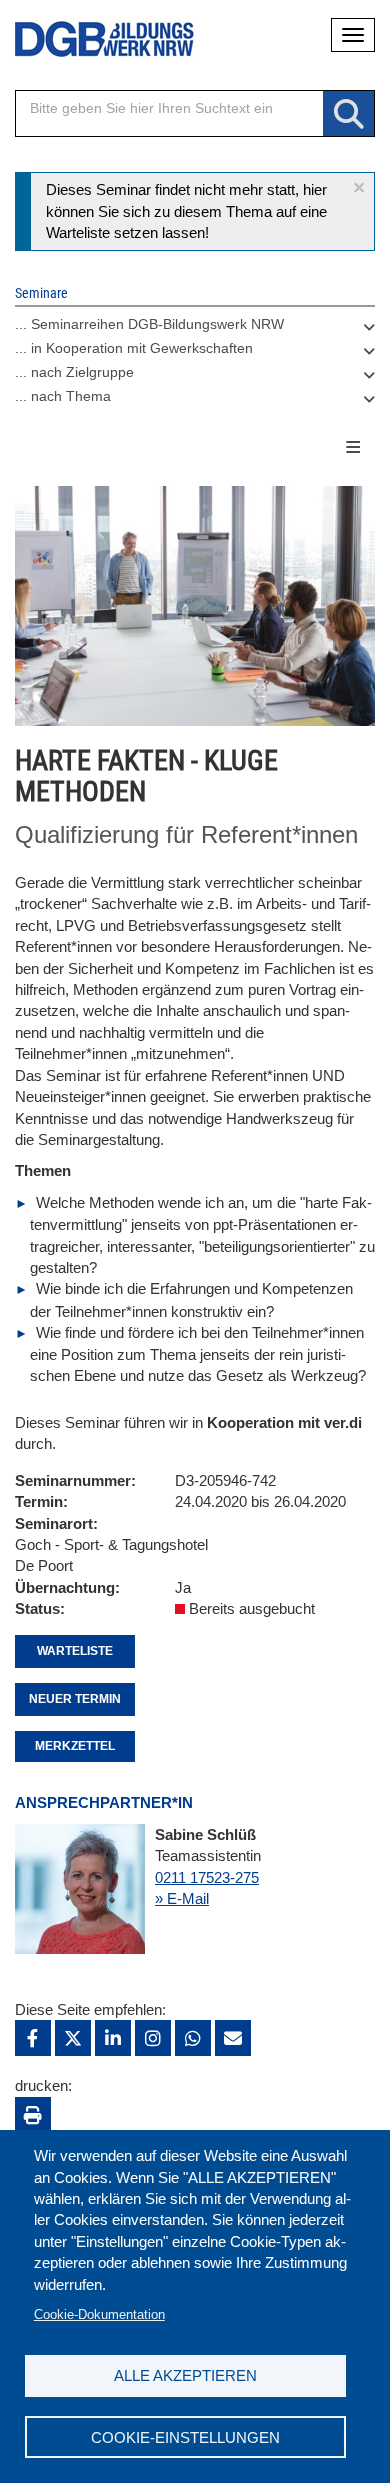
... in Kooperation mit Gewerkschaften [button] (134, 348)
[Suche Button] (348, 114)
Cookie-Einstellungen (185, 2437)
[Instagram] (153, 2038)
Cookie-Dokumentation (99, 2314)
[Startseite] (90, 39)
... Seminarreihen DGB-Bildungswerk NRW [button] (149, 324)
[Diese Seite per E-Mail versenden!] (233, 2038)
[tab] (195, 329)
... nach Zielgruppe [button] (74, 372)
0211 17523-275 (207, 1877)
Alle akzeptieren (185, 2375)
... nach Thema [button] (63, 396)
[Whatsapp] (193, 2038)
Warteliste (75, 1651)
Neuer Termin (75, 1699)
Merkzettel (75, 1746)
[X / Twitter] (73, 2038)
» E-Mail (182, 1898)
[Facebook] (33, 2038)
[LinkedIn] (113, 2038)
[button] (359, 187)
